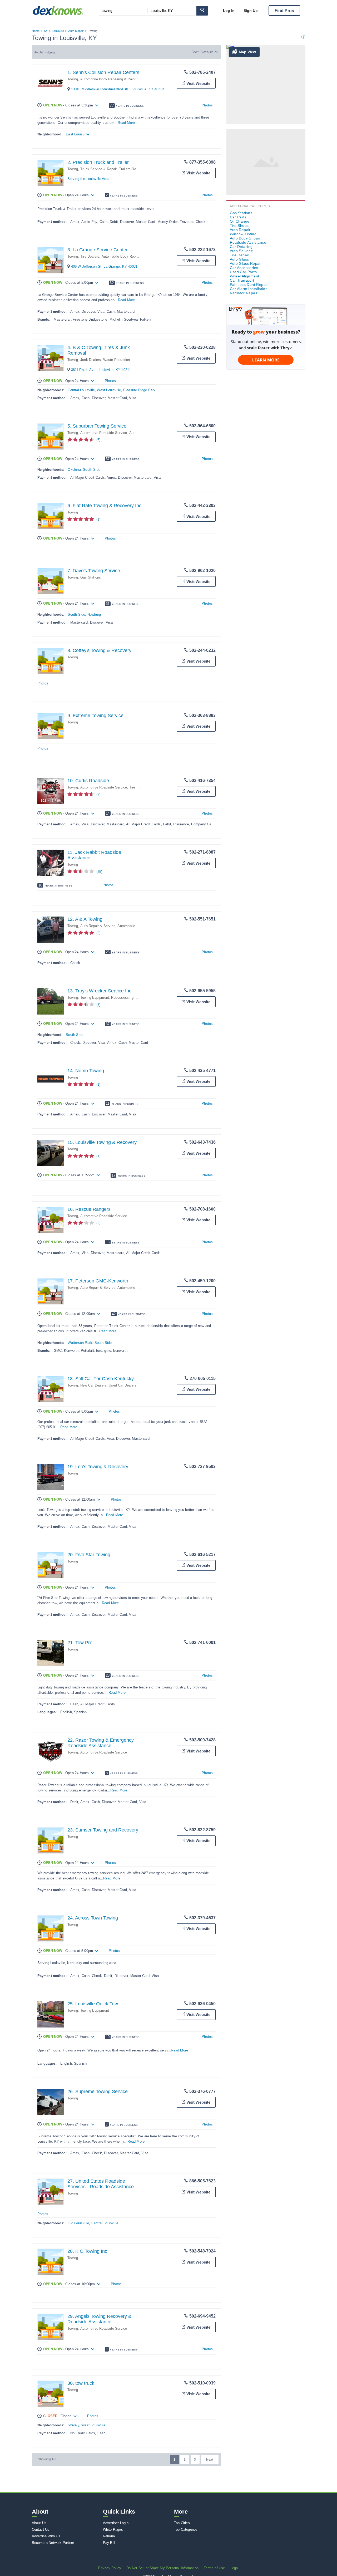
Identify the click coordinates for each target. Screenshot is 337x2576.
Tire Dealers (90, 256)
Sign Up (251, 11)
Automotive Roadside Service (104, 433)
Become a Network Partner (53, 2543)
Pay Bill (109, 2543)
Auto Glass (239, 259)
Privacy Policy (110, 2568)
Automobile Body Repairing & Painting (110, 79)
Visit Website (198, 83)
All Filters (47, 52)
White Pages (113, 2530)
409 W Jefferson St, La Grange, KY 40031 (104, 266)
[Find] (202, 11)
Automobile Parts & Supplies (140, 1288)
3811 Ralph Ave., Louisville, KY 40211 (101, 370)
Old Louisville (78, 2223)
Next (210, 2460)
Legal (235, 2568)
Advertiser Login (116, 2523)
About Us (39, 2523)
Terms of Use (214, 2568)
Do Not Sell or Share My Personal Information (162, 2568)
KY (46, 31)
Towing (73, 79)
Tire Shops (239, 226)
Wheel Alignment (245, 276)
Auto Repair (76, 31)
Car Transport (242, 280)
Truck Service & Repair (98, 169)
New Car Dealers (93, 1385)
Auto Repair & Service (98, 926)
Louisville (58, 31)
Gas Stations (91, 577)
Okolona (74, 470)
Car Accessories (244, 268)
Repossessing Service (129, 998)
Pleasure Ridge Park (139, 390)
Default (207, 52)
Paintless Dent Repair (249, 285)
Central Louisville (81, 390)
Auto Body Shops (245, 238)
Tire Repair (240, 255)
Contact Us (41, 2530)
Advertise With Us (46, 2536)
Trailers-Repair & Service (139, 169)
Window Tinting (243, 234)
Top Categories (186, 2530)
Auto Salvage (242, 251)
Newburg (94, 614)
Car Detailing (241, 247)
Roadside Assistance (248, 242)
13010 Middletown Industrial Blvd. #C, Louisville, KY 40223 (118, 89)
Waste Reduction (117, 360)
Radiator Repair (244, 293)
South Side (92, 470)
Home (36, 31)
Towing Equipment (95, 998)
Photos (207, 105)
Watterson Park (80, 1343)
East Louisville (77, 134)
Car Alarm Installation (249, 289)
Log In (229, 11)
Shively (73, 2425)
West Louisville (109, 390)
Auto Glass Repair (246, 263)
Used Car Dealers (123, 1385)
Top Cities (182, 2523)
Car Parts (238, 217)
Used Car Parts (243, 272)
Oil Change (240, 221)
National (109, 2536)
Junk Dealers (91, 360)
